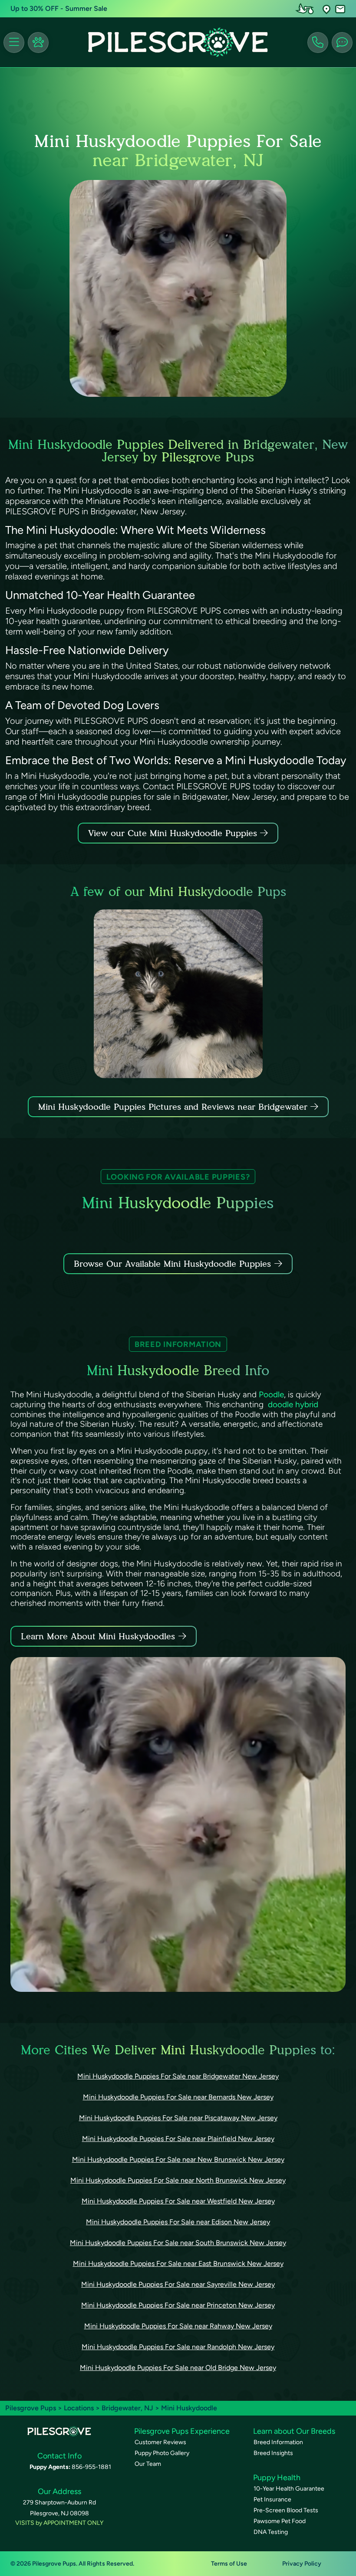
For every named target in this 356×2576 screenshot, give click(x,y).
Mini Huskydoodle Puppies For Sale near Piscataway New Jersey (178, 2118)
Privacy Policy (302, 2564)
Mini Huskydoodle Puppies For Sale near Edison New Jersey (178, 2222)
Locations (79, 2408)
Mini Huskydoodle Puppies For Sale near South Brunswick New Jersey (178, 2243)
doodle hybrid (292, 1404)
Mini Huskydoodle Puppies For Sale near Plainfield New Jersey (178, 2139)
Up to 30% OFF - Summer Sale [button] (59, 8)
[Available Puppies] (38, 42)
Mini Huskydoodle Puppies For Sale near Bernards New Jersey (178, 2097)
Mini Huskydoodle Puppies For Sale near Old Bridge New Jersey (178, 2368)
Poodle (271, 1394)
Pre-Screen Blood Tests (286, 2510)
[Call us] (318, 42)
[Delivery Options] (307, 9)
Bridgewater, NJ (128, 2408)
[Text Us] (342, 42)
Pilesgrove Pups (31, 2408)
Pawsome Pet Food (280, 2521)
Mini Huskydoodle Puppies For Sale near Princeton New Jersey (178, 2305)
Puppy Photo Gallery (162, 2453)
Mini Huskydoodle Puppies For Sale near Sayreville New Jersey (178, 2284)
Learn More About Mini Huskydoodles (98, 1636)
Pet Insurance (272, 2499)
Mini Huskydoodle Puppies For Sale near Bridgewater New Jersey (178, 2076)
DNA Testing (271, 2532)
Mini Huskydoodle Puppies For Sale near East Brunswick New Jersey (178, 2264)
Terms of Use (229, 2564)
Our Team (148, 2464)
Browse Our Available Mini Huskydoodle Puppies (172, 1264)
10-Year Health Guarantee (289, 2489)
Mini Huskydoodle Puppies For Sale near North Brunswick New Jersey (178, 2180)
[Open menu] (14, 42)
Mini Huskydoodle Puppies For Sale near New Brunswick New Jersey (178, 2159)
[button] (326, 9)
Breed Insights (273, 2453)
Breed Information (278, 2442)
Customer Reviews (160, 2442)
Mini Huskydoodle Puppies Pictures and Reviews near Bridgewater (174, 1107)
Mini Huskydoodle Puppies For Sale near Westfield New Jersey (178, 2201)
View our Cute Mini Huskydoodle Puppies (174, 833)
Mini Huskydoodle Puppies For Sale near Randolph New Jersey (178, 2347)
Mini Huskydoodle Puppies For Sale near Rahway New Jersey (178, 2326)
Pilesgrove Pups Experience (182, 2431)
